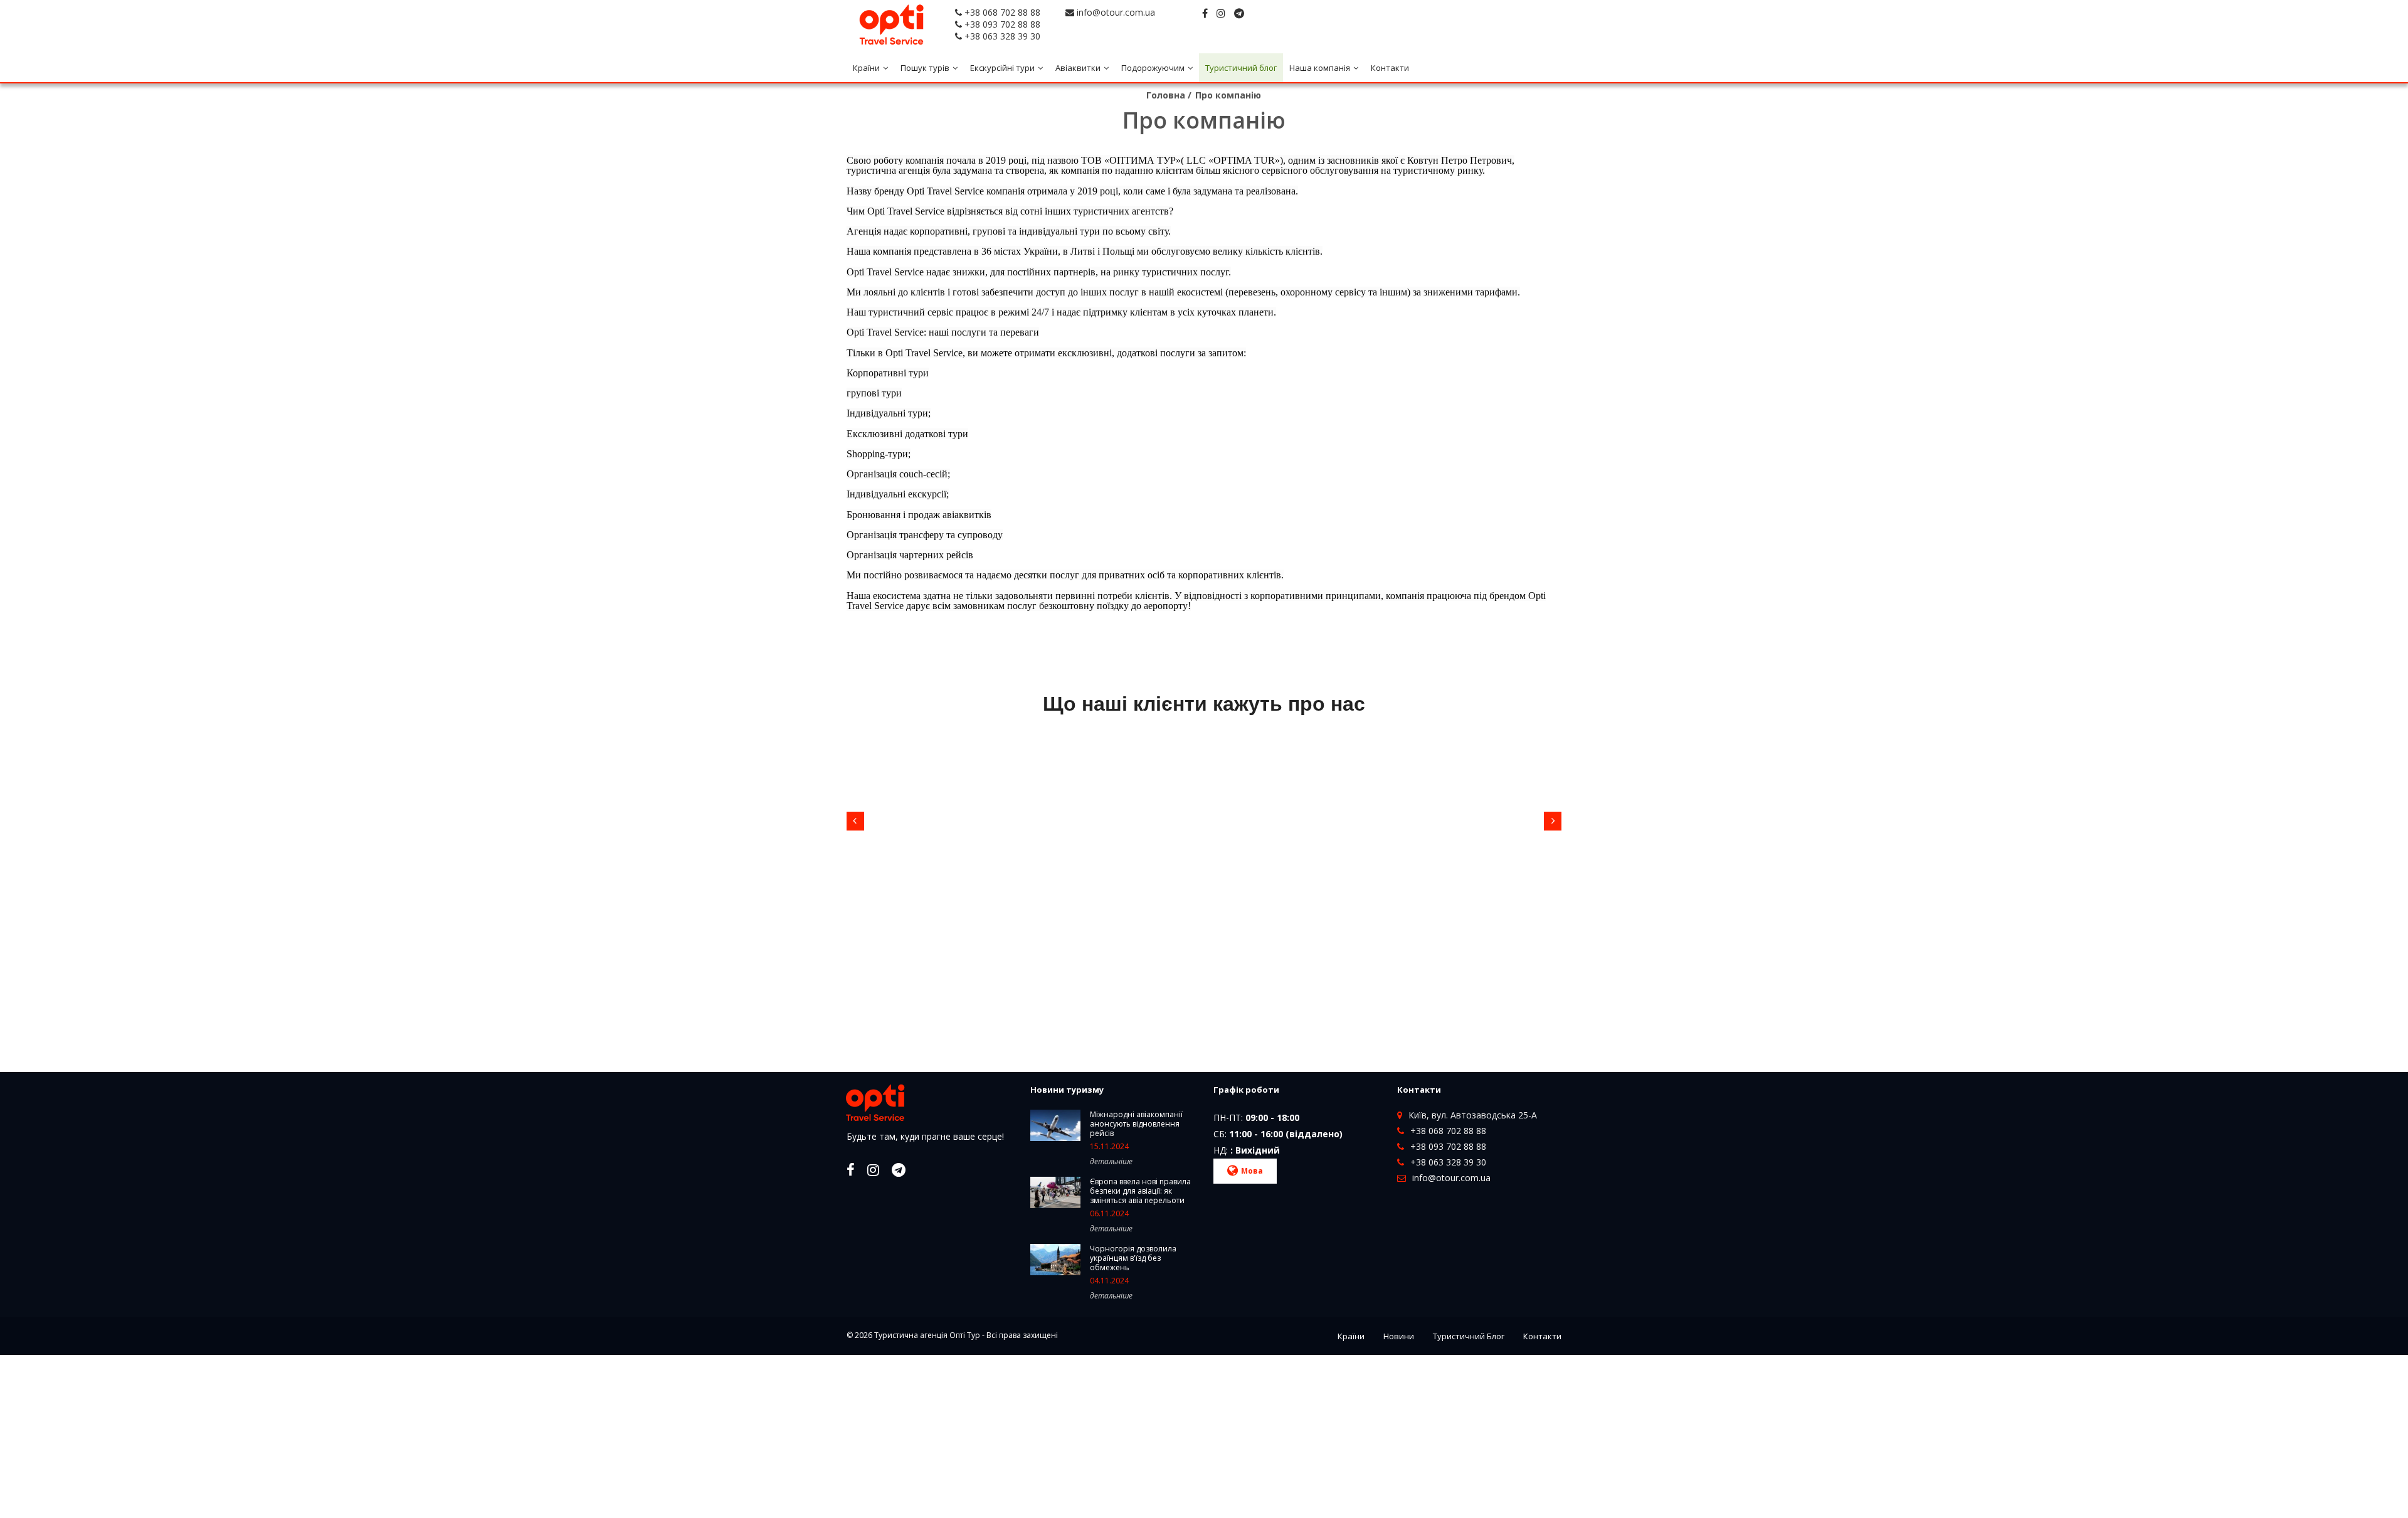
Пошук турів (925, 68)
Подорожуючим (1153, 68)
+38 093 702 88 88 (1002, 24)
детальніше (1111, 1161)
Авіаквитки (1078, 68)
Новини (1399, 1336)
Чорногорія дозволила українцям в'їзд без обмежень (1133, 1258)
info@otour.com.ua (1116, 12)
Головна (1166, 95)
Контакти (1390, 68)
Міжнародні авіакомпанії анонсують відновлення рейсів (1136, 1124)
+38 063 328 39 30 (1002, 36)
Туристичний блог (1241, 68)
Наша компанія (1320, 68)
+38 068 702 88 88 (1002, 12)
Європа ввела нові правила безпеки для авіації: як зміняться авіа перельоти (1140, 1191)
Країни (866, 68)
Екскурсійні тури (1002, 68)
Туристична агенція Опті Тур (927, 1335)
